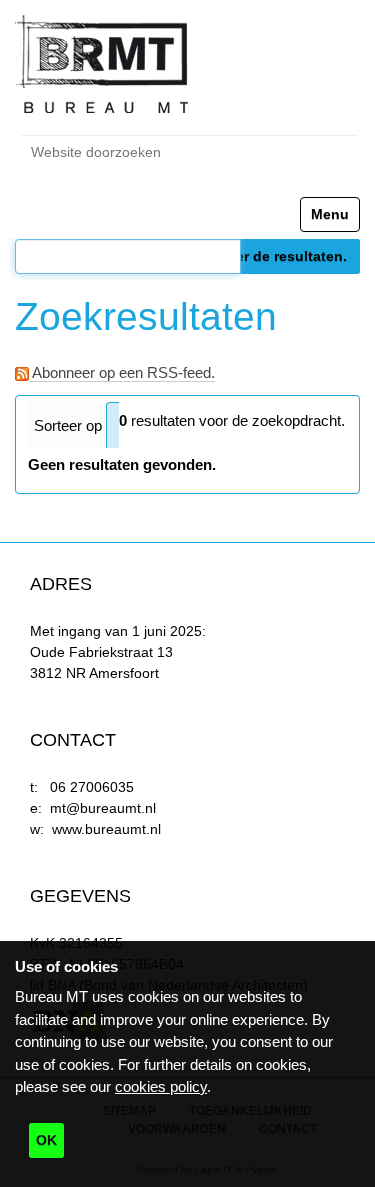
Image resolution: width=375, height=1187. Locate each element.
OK (46, 1140)
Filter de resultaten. (280, 256)
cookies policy (161, 1086)
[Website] (101, 64)
